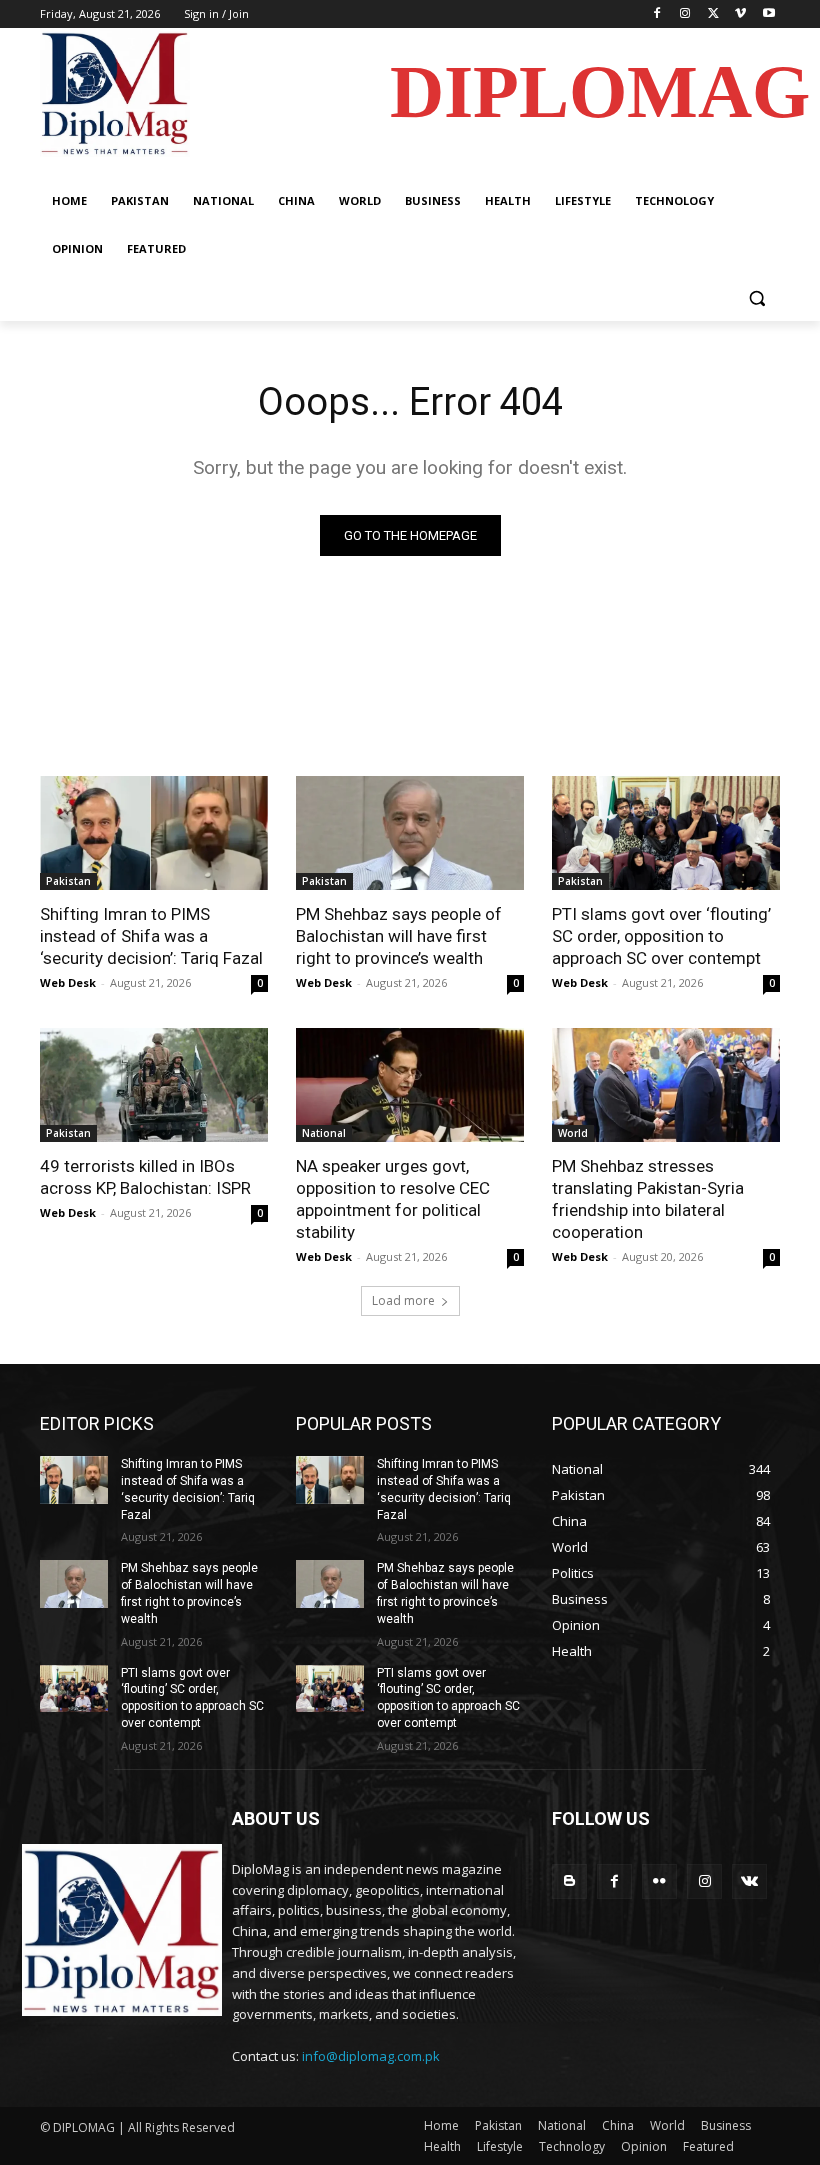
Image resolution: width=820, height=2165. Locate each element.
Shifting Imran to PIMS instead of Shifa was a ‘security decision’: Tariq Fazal (151, 936)
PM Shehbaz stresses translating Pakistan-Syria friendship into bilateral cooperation (648, 1199)
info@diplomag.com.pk (371, 2056)
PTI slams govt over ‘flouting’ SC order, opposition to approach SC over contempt (661, 936)
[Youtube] (768, 14)
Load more (403, 1300)
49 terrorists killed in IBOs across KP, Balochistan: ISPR (145, 1177)
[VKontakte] (749, 1881)
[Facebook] (657, 14)
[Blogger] (569, 1881)
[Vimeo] (740, 14)
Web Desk (68, 982)
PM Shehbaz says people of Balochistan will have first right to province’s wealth (399, 936)
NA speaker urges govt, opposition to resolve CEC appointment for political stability (393, 1199)
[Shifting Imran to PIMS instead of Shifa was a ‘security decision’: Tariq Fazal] (154, 833)
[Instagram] (685, 14)
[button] (756, 297)
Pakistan (68, 881)
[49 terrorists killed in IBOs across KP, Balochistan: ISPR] (154, 1085)
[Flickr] (659, 1881)
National (324, 1133)
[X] (713, 14)
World (573, 1133)
